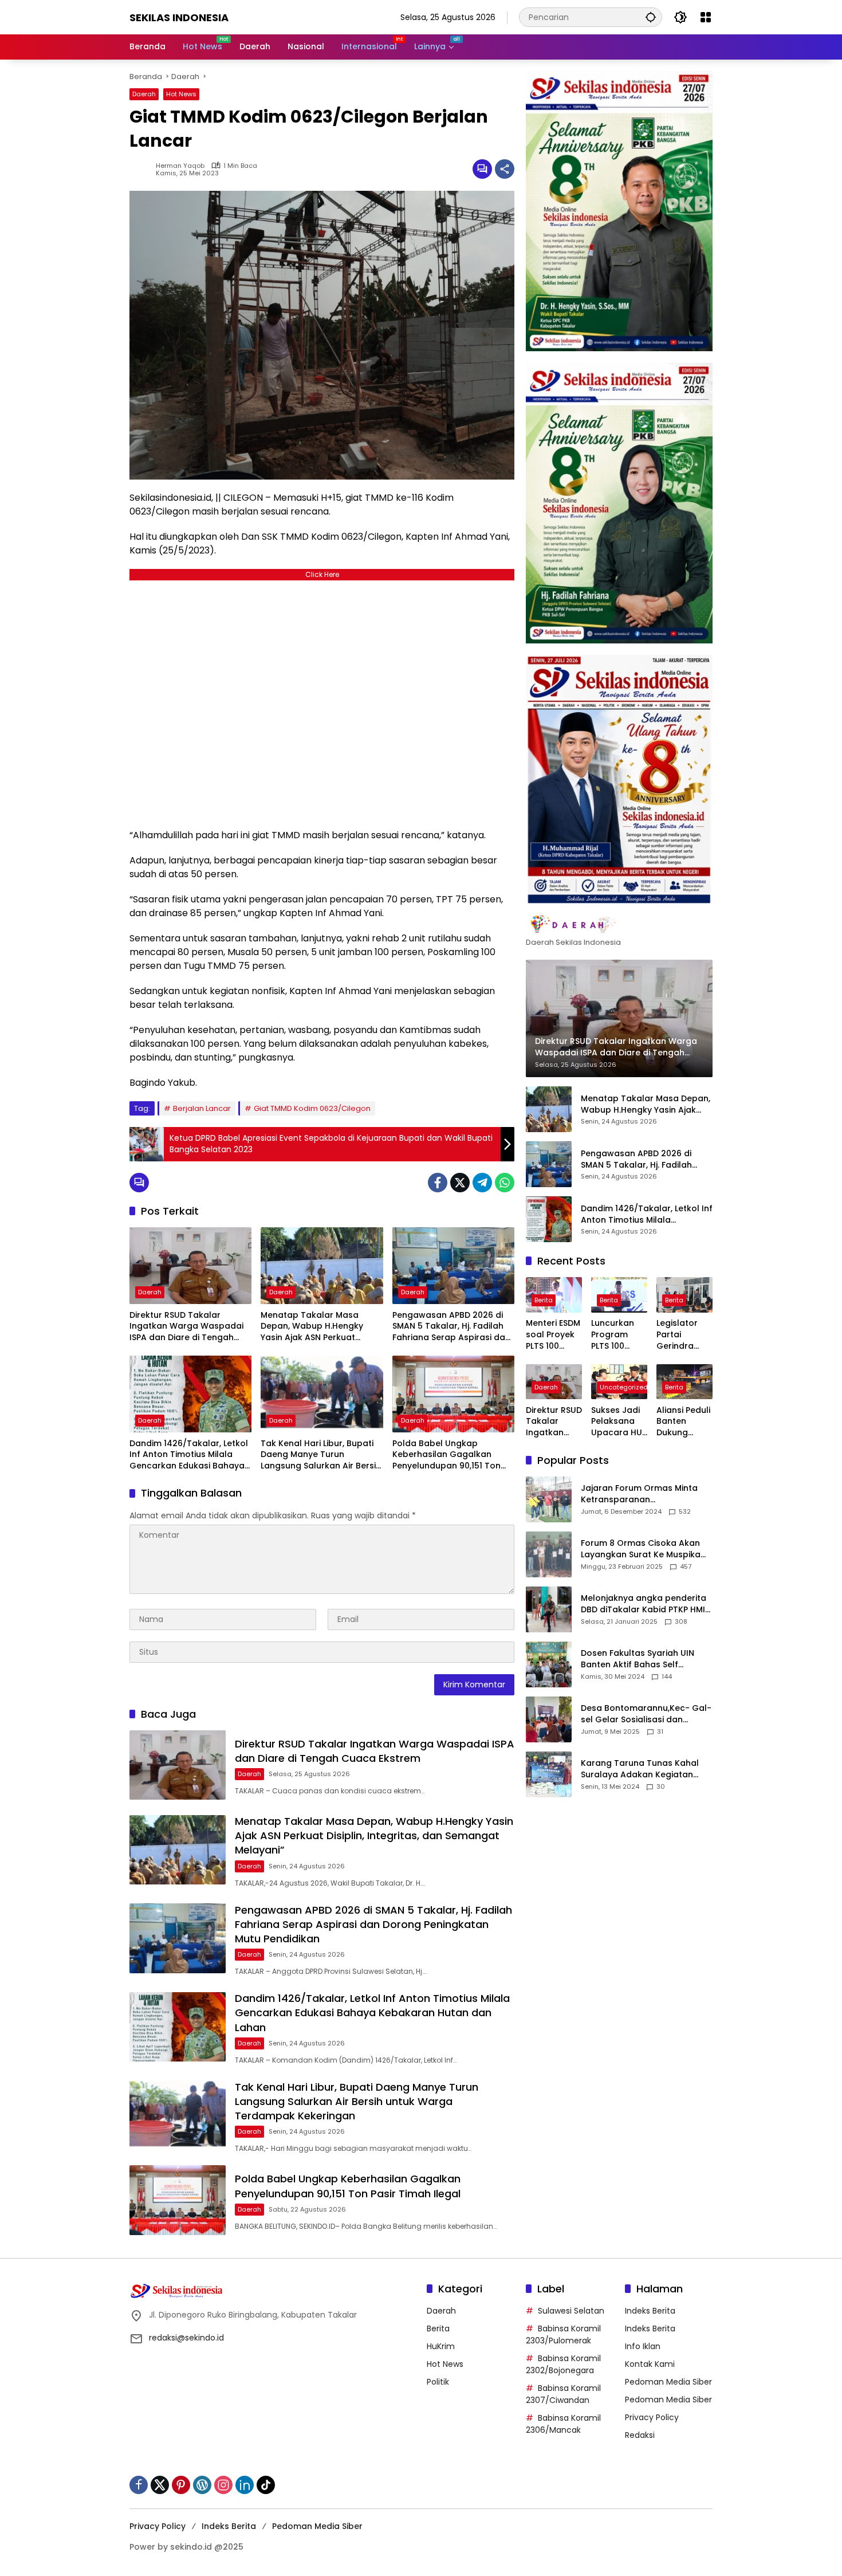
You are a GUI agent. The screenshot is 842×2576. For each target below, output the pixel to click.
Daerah (144, 94)
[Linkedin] (245, 2485)
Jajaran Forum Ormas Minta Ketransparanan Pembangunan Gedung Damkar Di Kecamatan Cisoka (644, 1494)
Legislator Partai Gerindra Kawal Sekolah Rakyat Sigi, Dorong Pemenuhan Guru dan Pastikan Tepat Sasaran (681, 1335)
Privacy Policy (652, 2417)
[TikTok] (266, 2485)
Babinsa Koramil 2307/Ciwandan (563, 2394)
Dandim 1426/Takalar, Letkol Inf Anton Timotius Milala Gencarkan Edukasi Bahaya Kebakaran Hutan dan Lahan (190, 1455)
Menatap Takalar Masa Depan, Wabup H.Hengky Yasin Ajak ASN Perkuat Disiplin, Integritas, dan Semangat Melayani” (312, 1327)
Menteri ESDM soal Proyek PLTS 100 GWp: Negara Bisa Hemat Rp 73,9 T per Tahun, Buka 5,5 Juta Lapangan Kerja (554, 1335)
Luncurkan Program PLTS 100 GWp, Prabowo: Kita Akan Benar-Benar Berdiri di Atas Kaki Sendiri (618, 1335)
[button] (651, 17)
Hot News (181, 94)
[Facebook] (438, 1183)
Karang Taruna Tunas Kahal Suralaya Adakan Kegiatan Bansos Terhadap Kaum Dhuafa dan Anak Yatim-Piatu (643, 1769)
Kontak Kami (650, 2364)
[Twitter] (460, 1183)
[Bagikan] (505, 169)
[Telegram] (482, 1183)
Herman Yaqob (180, 166)
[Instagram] (223, 2485)
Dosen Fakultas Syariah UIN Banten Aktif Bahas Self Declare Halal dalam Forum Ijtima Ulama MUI (638, 1659)
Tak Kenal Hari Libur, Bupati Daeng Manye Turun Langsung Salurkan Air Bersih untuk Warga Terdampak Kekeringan (321, 1455)
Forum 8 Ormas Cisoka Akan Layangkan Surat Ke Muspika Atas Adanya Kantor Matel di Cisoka (641, 1549)
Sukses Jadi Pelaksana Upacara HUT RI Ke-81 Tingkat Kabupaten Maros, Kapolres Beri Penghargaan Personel (619, 1422)
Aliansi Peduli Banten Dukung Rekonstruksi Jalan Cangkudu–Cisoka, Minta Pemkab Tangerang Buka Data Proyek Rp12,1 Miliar (684, 1422)
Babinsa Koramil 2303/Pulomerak (563, 2334)
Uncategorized (624, 1387)
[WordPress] (202, 2485)
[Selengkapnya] (619, 925)
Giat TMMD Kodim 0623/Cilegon (312, 1108)
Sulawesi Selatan (571, 2311)
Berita (544, 1301)
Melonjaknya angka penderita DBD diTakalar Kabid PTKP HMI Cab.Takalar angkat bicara (644, 1604)
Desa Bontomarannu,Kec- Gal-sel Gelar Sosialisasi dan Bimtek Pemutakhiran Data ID (646, 1714)
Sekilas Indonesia (179, 17)
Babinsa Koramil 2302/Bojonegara (563, 2364)
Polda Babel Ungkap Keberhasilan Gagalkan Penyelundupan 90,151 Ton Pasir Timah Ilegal (446, 1455)
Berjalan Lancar (202, 1108)
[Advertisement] (322, 702)
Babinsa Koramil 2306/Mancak (563, 2424)
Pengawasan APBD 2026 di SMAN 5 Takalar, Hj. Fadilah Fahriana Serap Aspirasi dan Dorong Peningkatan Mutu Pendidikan (451, 1327)
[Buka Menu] (706, 17)
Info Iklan (643, 2346)
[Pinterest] (181, 2485)
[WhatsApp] (505, 1183)
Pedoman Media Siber (668, 2382)
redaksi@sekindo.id (186, 2338)
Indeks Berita (650, 2311)
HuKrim (441, 2346)
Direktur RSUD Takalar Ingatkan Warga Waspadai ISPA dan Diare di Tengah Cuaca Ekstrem (186, 1327)
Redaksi (640, 2435)
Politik (438, 2382)
